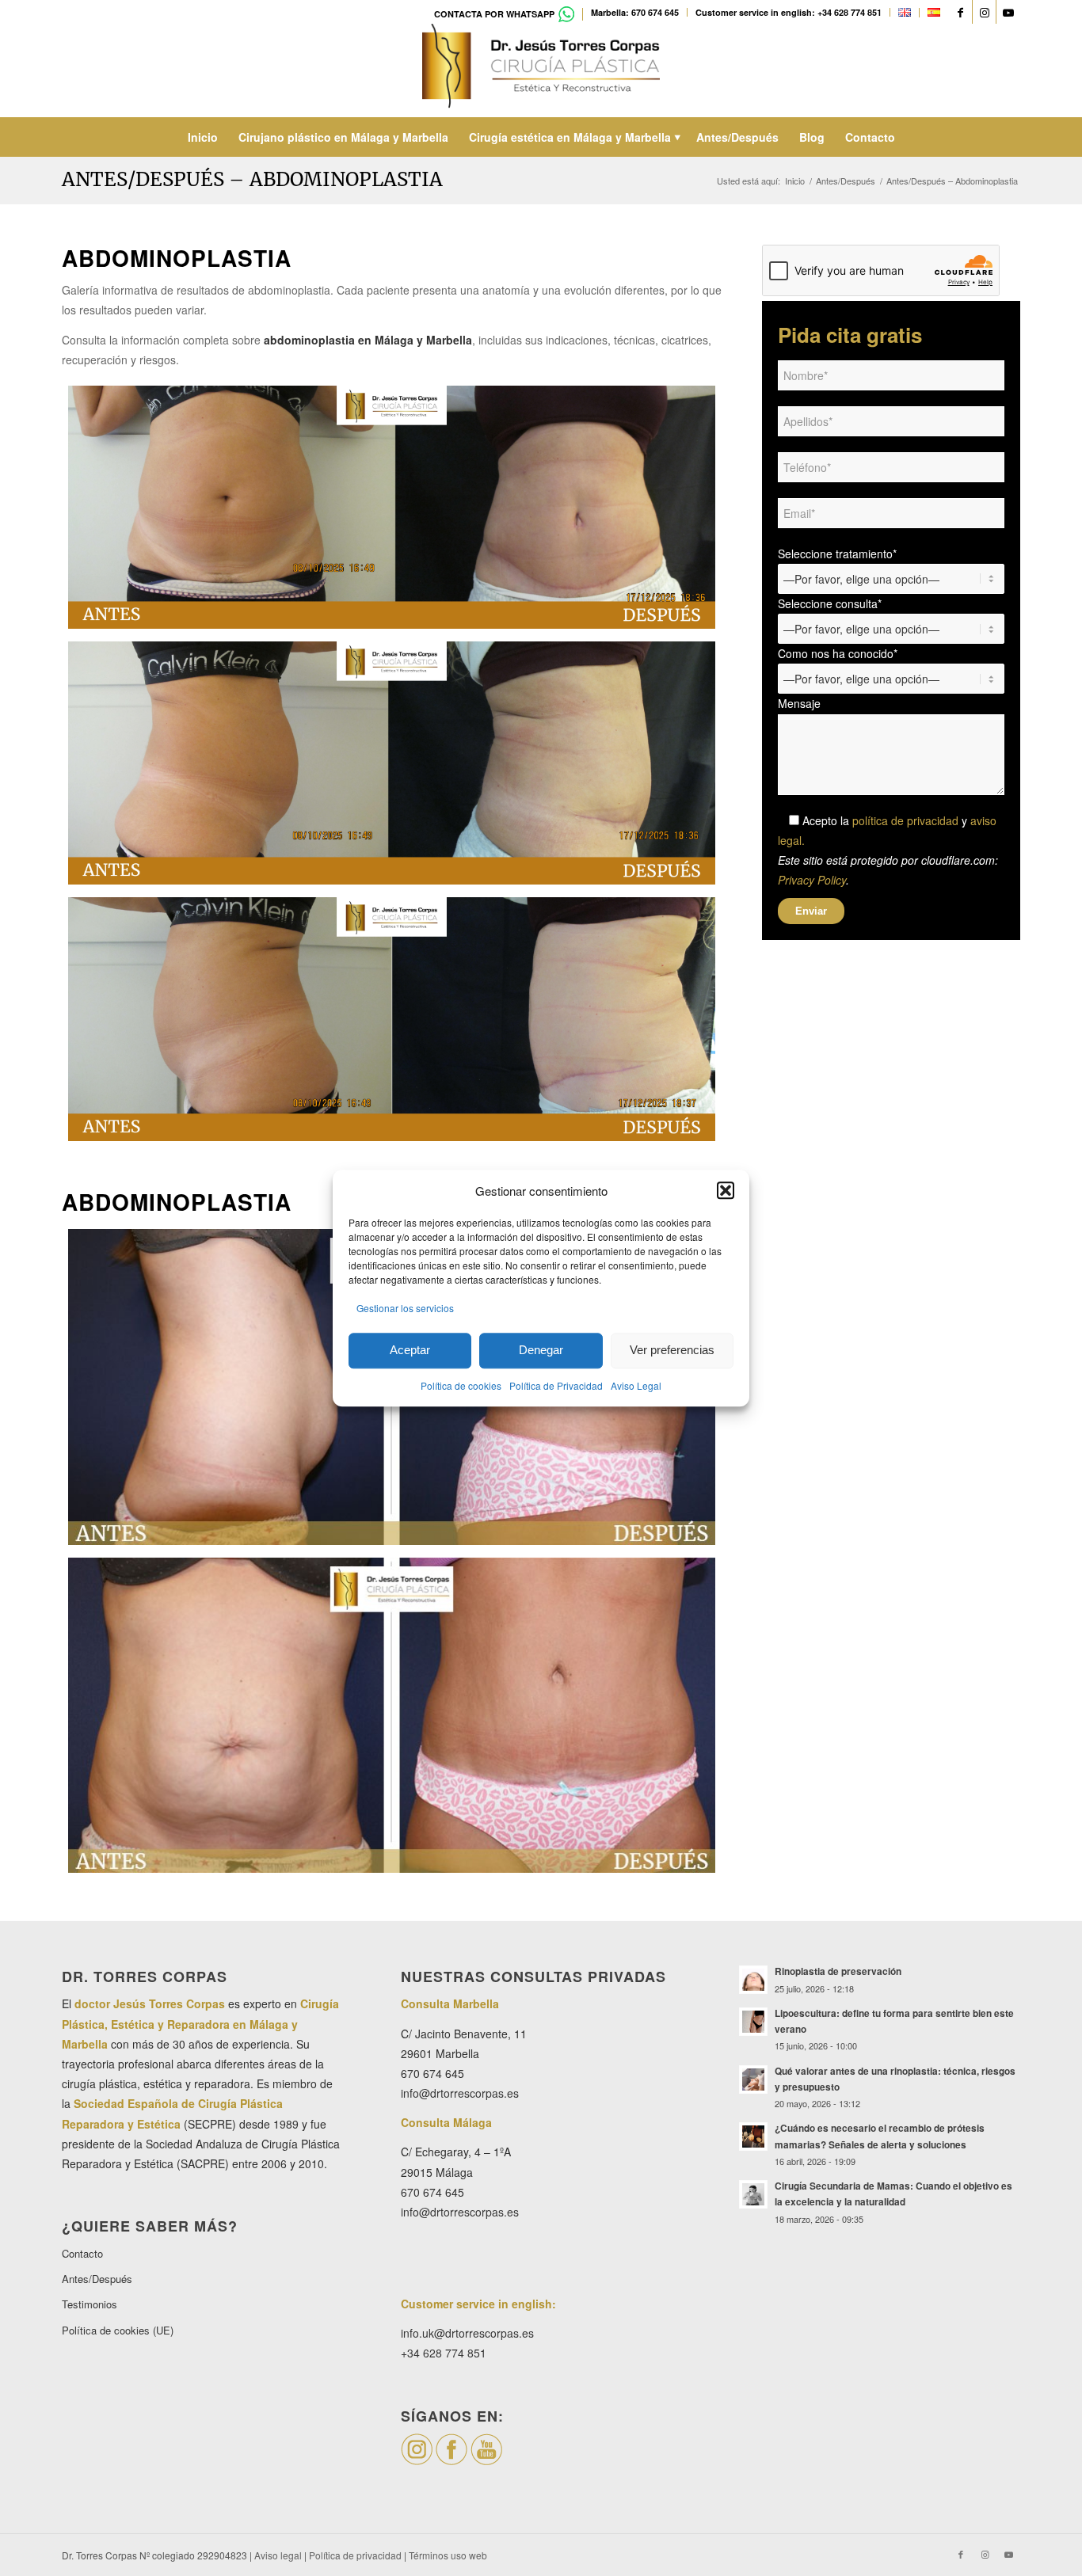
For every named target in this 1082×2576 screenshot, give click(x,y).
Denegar (541, 1351)
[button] (726, 1190)
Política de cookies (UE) (118, 2330)
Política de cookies (461, 1385)
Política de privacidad (355, 2555)
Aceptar (410, 1351)
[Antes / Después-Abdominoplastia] (392, 1716)
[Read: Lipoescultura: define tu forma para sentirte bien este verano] (753, 2022)
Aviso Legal (636, 1385)
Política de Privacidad (556, 1385)
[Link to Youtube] (1008, 12)
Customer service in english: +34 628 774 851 (789, 12)
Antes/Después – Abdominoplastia (252, 179)
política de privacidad (905, 820)
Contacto (82, 2253)
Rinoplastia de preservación (838, 1971)
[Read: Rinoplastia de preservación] (753, 1980)
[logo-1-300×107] (541, 70)
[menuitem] (505, 14)
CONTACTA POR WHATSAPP (494, 14)
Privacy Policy (812, 880)
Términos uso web (448, 2555)
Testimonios (90, 2304)
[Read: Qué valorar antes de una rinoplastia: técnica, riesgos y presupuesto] (753, 2079)
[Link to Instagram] (984, 12)
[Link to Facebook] (960, 12)
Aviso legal (278, 2555)
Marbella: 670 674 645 (635, 12)
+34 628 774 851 (444, 2353)
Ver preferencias (672, 1351)
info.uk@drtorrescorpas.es (467, 2333)
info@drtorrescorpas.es (460, 2093)
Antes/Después (97, 2279)
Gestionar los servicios (405, 1308)
